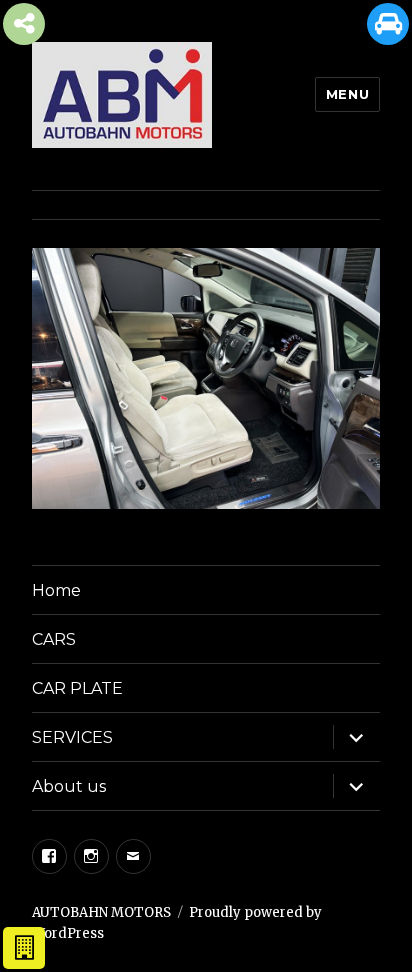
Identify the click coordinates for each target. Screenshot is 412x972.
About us (69, 786)
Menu (347, 94)
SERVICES (72, 737)
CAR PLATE (77, 688)
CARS (54, 639)
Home (56, 590)
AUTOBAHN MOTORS (101, 912)
